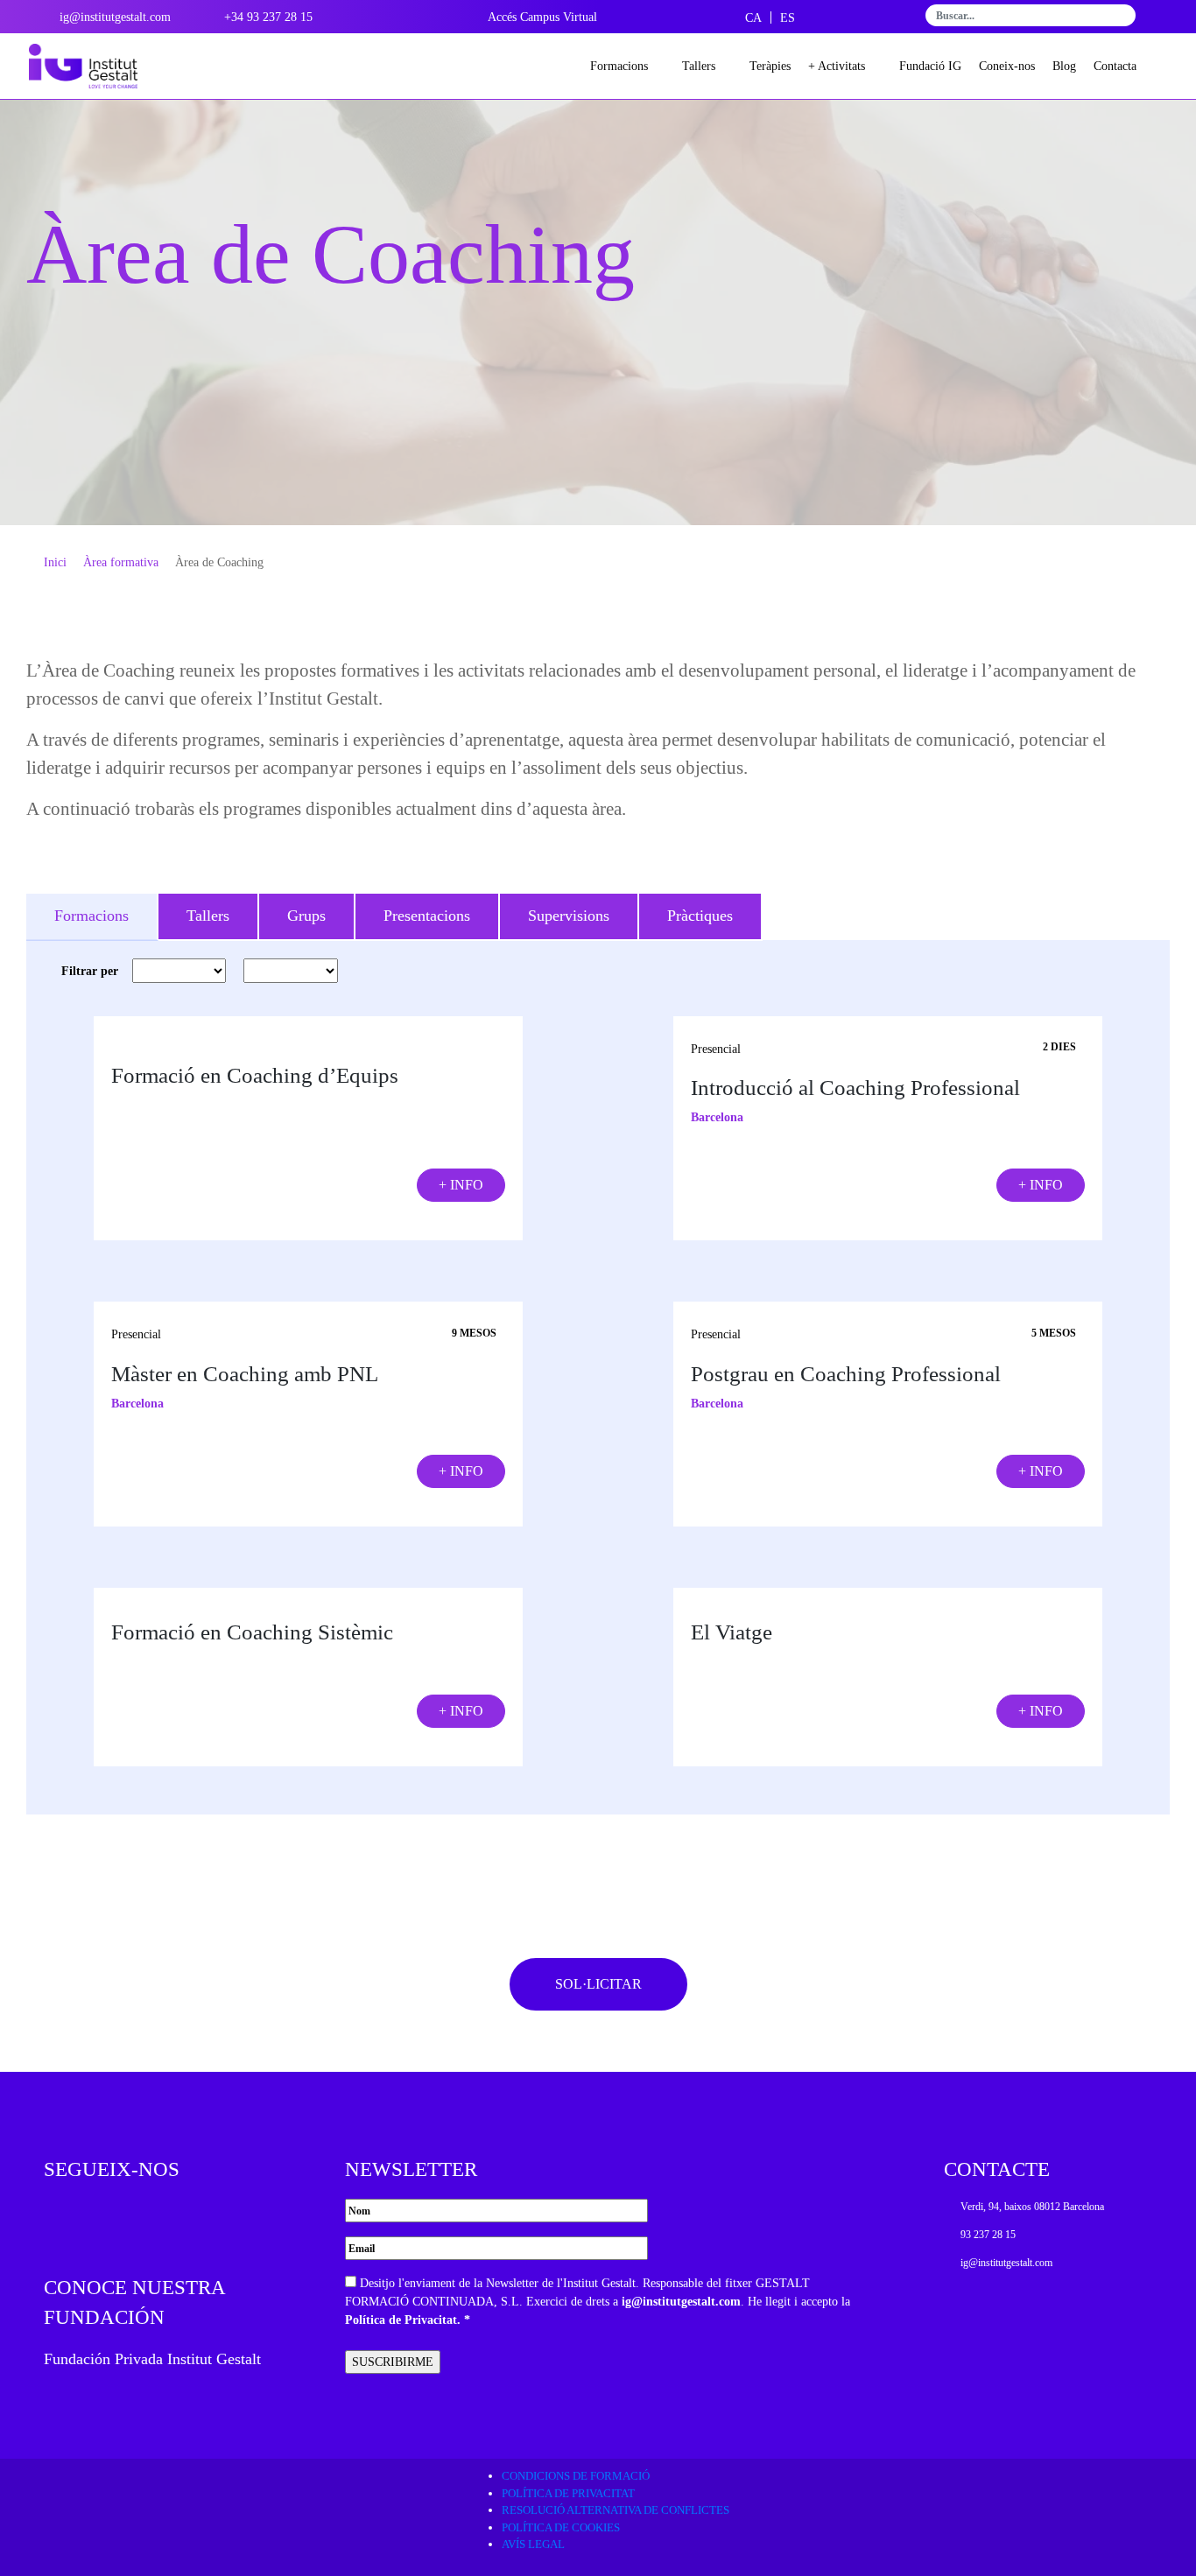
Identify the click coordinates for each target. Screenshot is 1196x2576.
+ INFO (461, 1185)
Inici (55, 562)
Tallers (699, 66)
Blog (1064, 66)
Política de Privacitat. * (408, 2320)
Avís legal (533, 2544)
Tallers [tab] (208, 916)
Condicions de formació (576, 2476)
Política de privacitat (568, 2493)
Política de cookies (561, 2527)
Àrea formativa (121, 562)
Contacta (1115, 66)
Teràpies (770, 66)
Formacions (619, 66)
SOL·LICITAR (598, 1984)
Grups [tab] (306, 916)
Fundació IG (930, 66)
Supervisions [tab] (569, 916)
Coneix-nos (1007, 66)
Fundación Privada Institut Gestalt (152, 2359)
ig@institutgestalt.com (681, 2302)
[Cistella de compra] (1159, 66)
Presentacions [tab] (427, 916)
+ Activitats (837, 66)
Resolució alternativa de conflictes (616, 2510)
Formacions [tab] (91, 916)
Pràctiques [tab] (700, 916)
